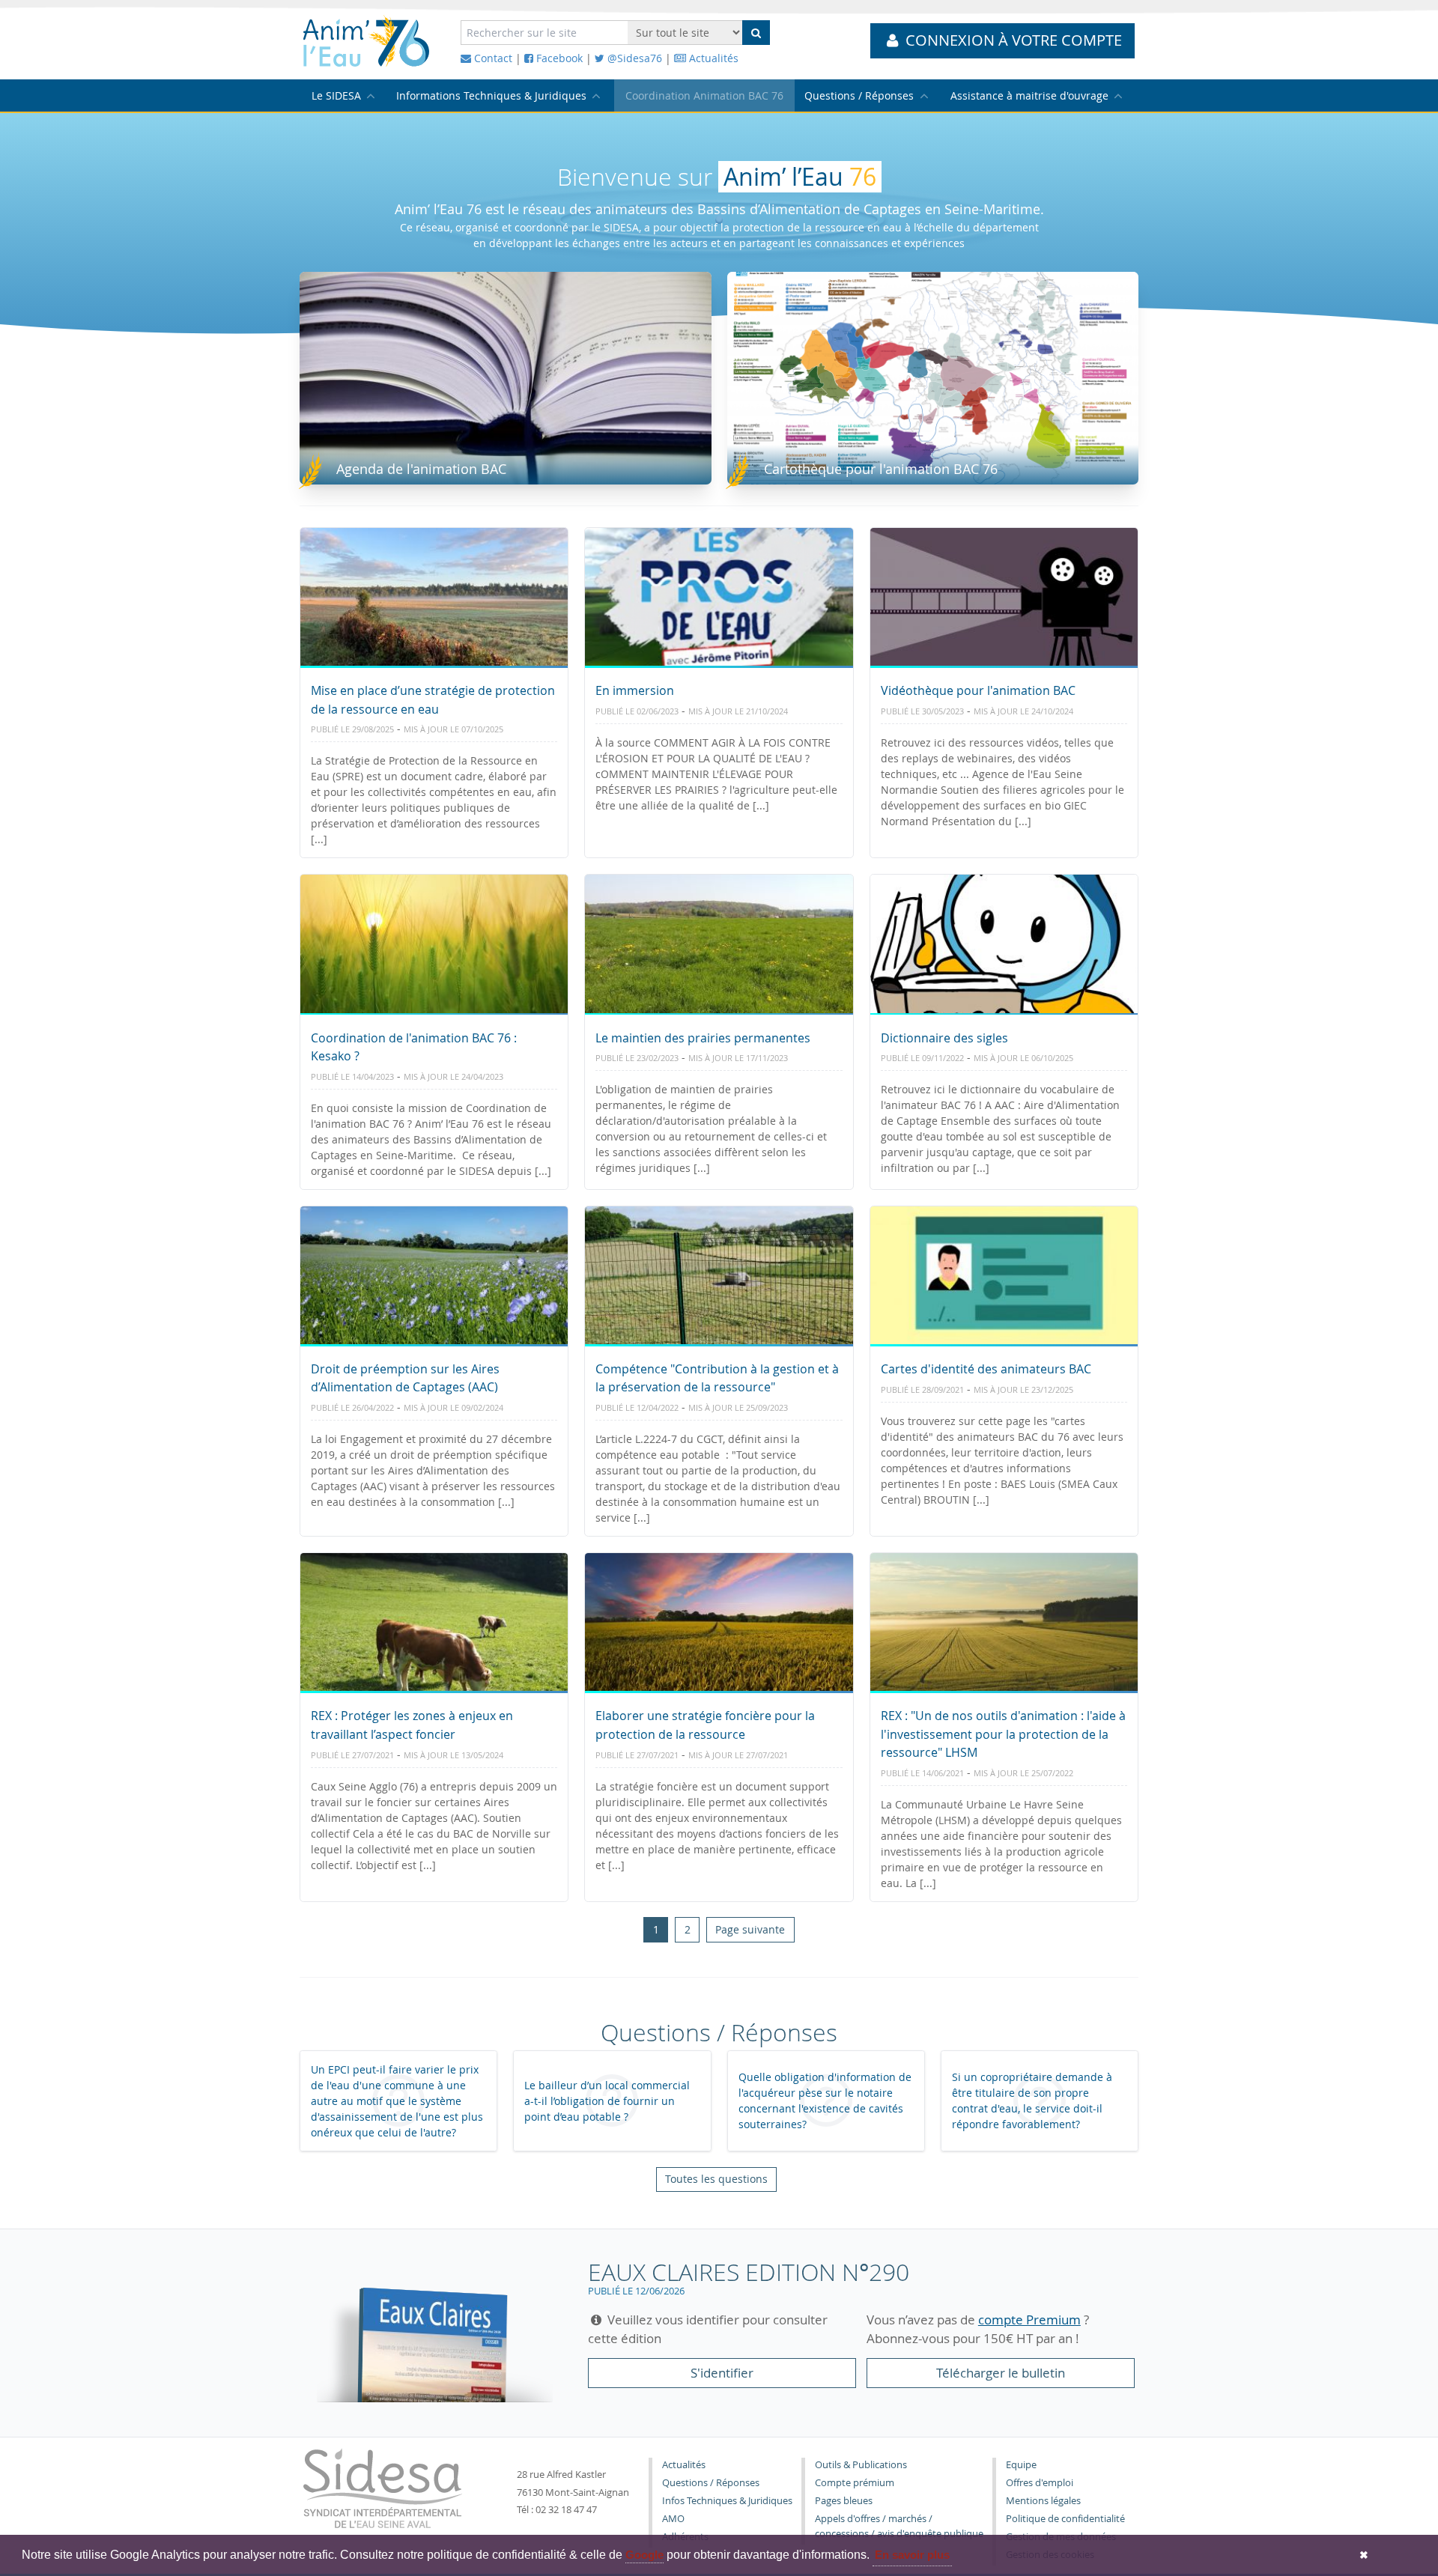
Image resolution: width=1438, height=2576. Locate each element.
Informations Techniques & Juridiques (491, 95)
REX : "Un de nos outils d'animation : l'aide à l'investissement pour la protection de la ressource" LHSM (1003, 1734)
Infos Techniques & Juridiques (727, 2501)
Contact (492, 58)
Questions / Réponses (859, 95)
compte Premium (1029, 2320)
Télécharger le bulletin (1001, 2373)
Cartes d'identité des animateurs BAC (986, 1369)
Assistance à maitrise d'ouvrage (1029, 95)
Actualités (712, 58)
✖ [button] (1364, 2555)
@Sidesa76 (633, 58)
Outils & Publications (861, 2465)
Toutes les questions (716, 2179)
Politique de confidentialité (1065, 2519)
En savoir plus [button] (912, 2555)
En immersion (635, 690)
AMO (673, 2519)
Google (644, 2555)
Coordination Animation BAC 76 (704, 95)
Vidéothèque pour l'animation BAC (978, 690)
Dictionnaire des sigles (944, 1038)
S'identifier (722, 2373)
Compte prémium (855, 2483)
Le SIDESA (336, 95)
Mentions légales (1043, 2501)
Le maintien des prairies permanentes (703, 1038)
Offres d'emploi (1040, 2483)
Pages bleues (844, 2501)
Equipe (1021, 2465)
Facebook (558, 58)
